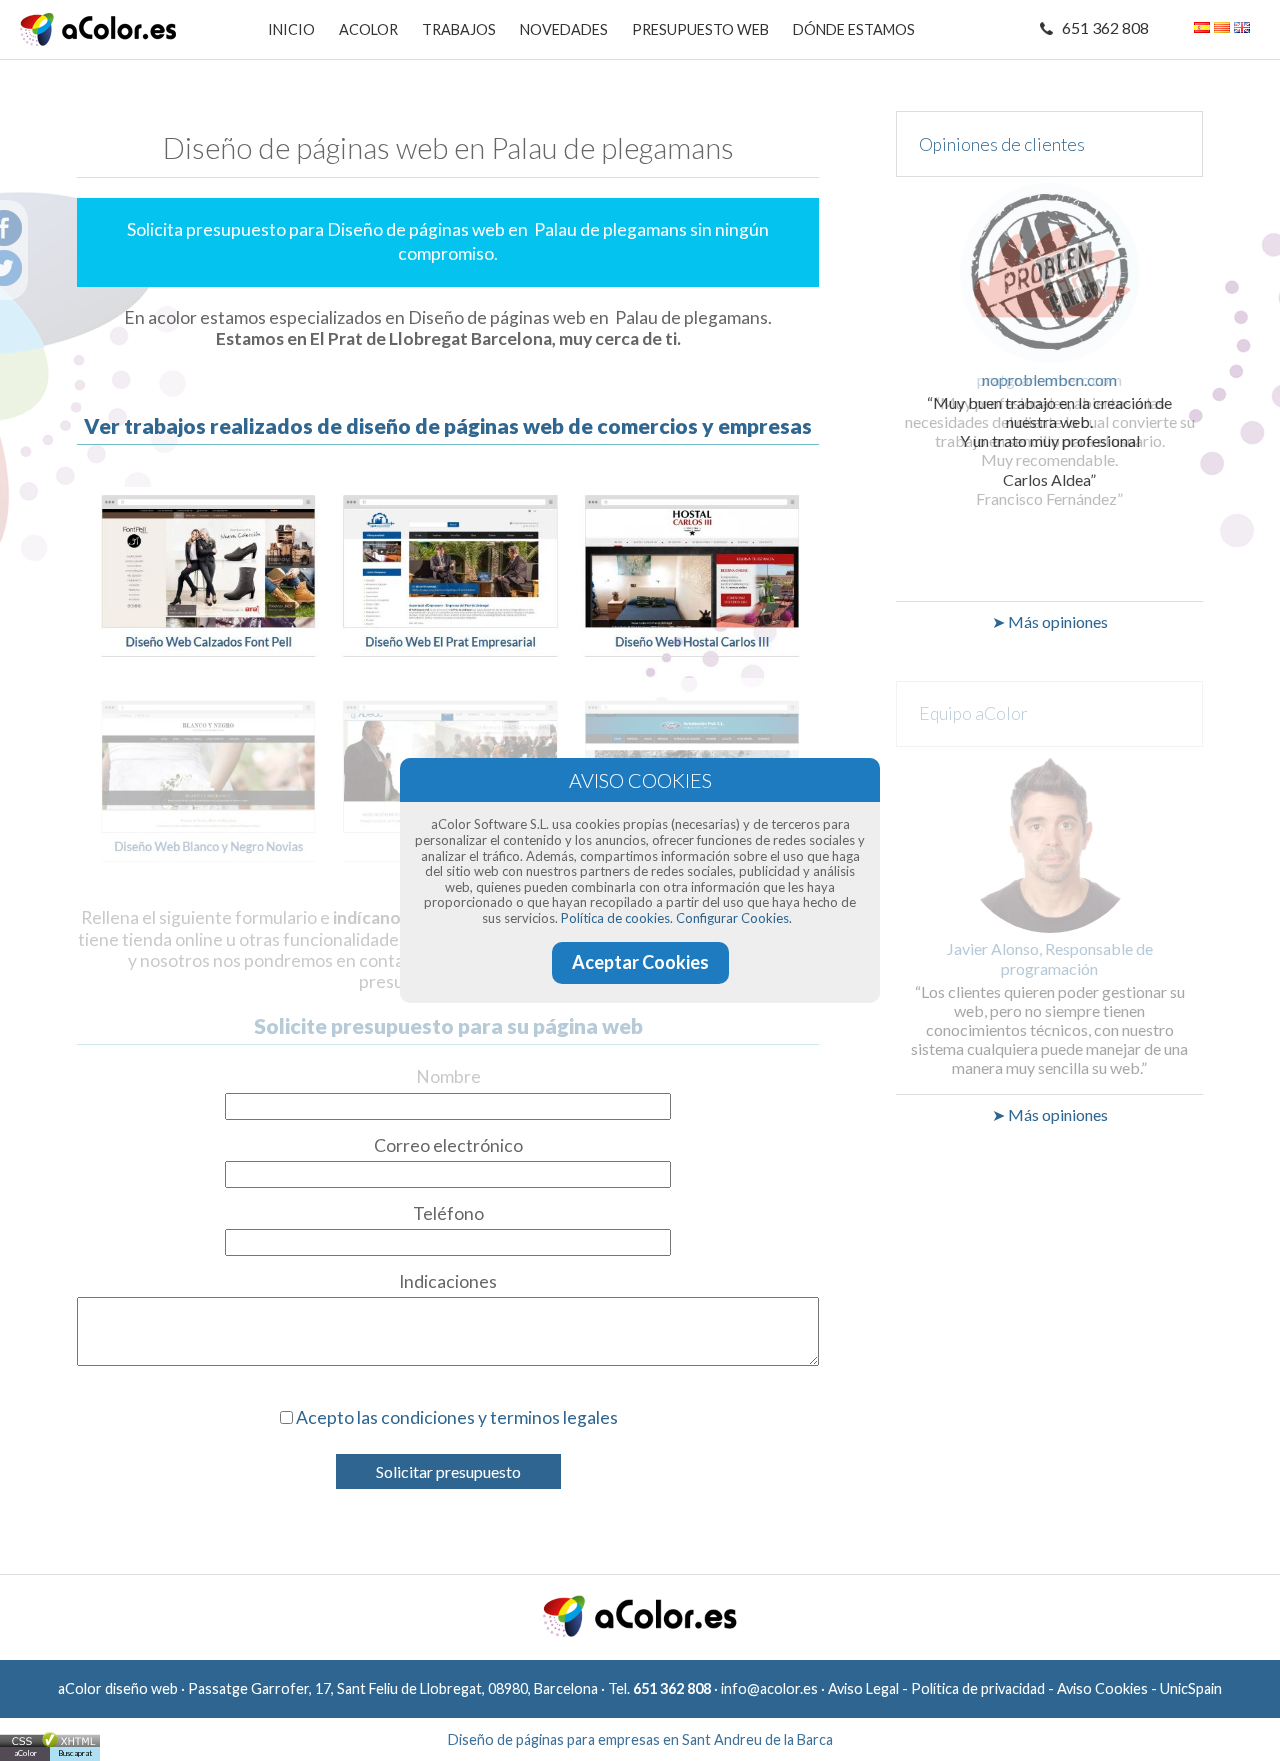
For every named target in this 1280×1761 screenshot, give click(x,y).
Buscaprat (75, 1753)
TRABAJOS (459, 29)
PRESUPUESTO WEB (700, 29)
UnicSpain (1191, 1688)
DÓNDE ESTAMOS (854, 29)
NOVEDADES (564, 29)
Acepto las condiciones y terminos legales (457, 1417)
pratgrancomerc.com (1049, 379)
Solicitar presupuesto (448, 1471)
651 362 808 (1105, 27)
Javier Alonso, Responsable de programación (1050, 958)
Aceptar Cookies (640, 962)
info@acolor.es (769, 1688)
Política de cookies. (617, 918)
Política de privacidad (978, 1688)
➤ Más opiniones (1050, 621)
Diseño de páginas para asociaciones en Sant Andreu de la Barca (640, 1739)
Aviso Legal (863, 1688)
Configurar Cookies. (734, 918)
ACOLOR (368, 29)
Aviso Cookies (1102, 1688)
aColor (25, 1753)
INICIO (291, 29)
